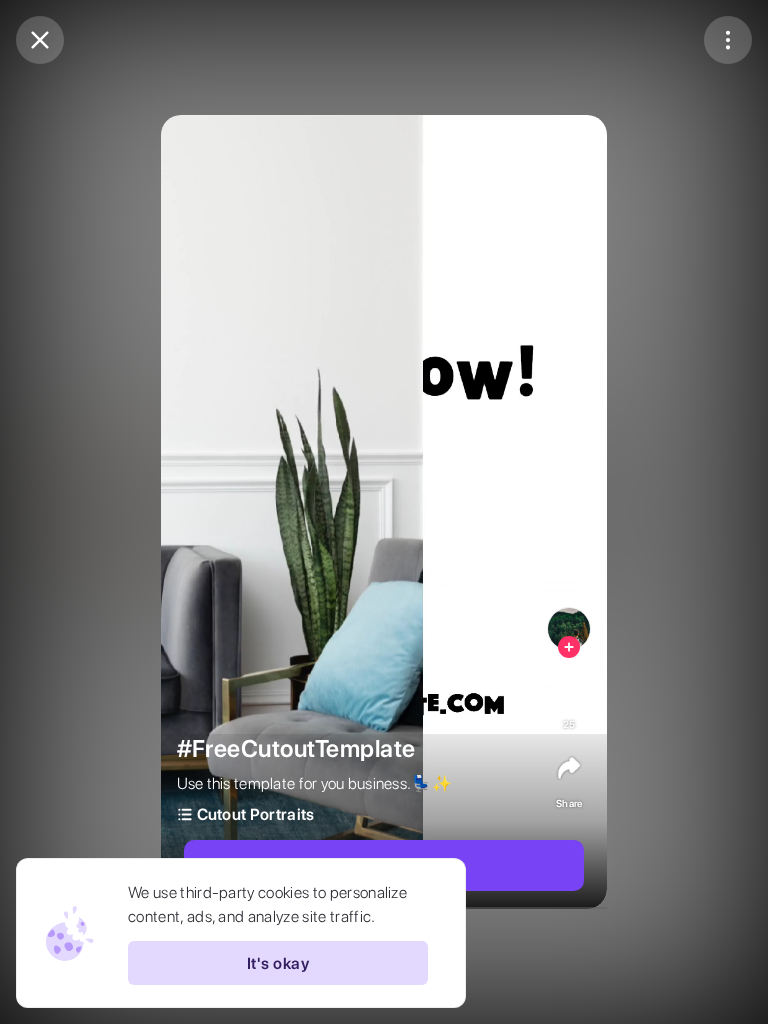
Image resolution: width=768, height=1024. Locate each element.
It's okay (278, 963)
